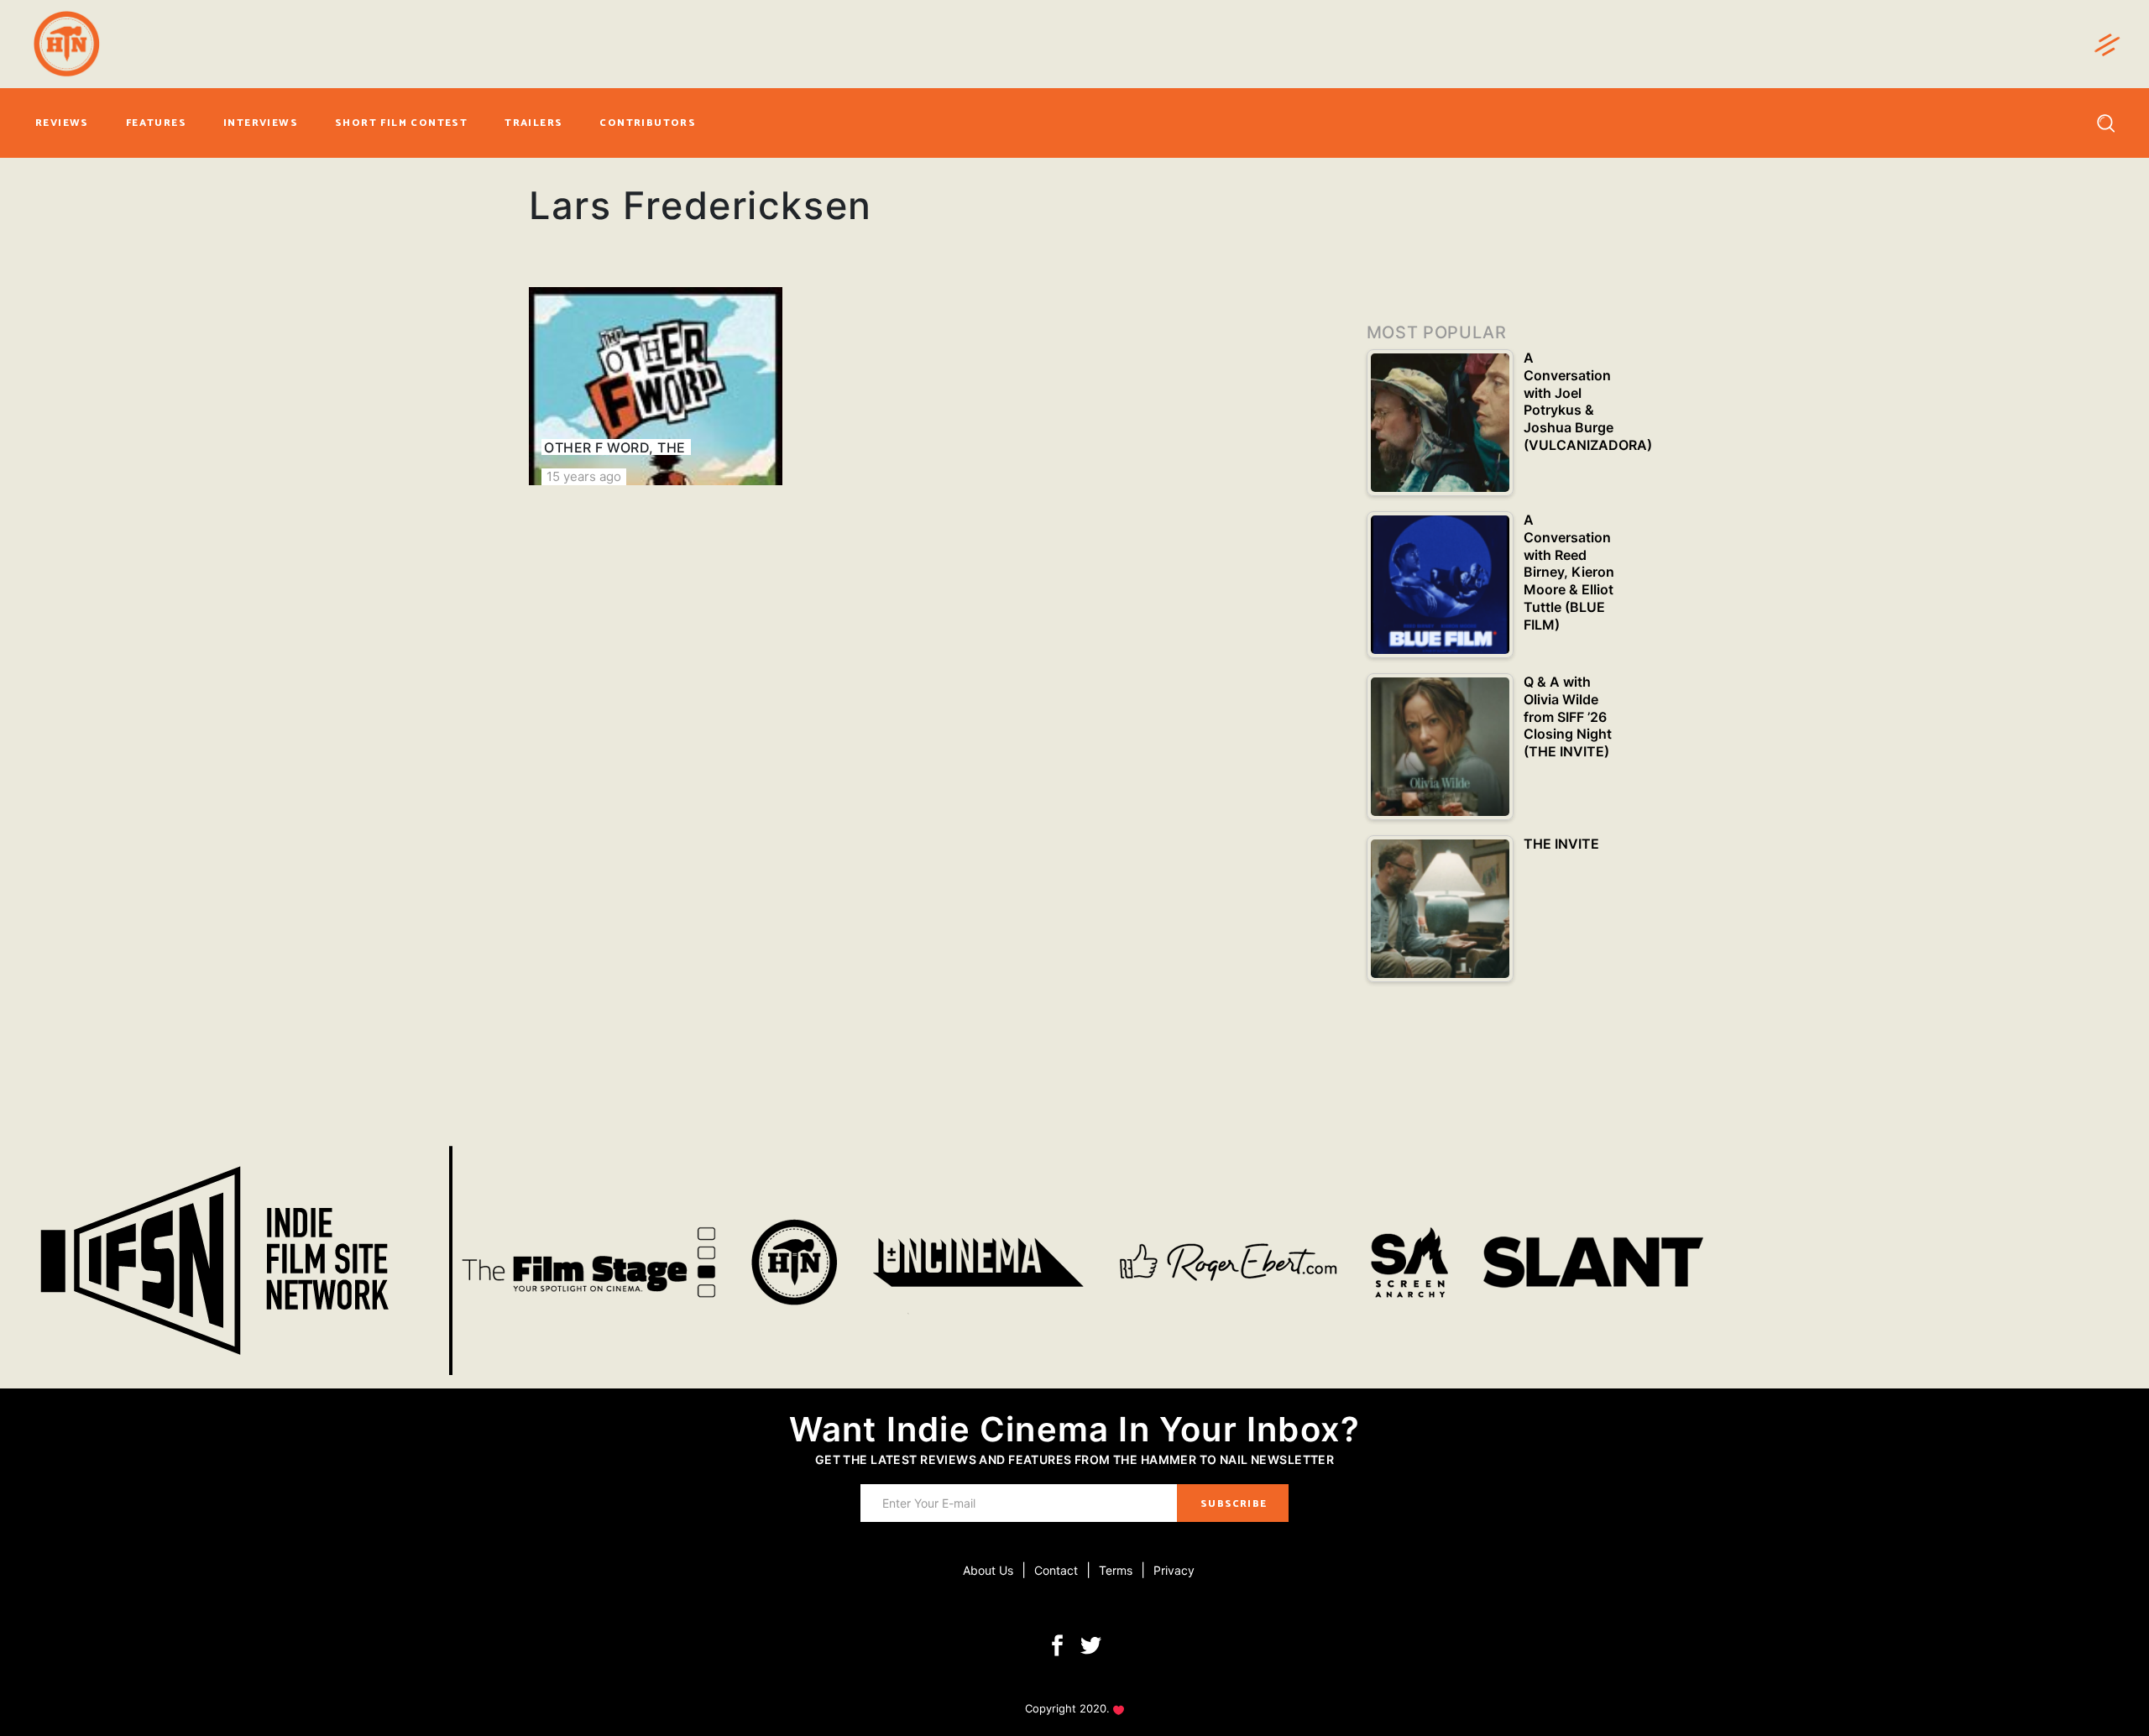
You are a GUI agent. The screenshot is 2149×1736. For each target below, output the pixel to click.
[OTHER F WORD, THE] (656, 386)
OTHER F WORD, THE (614, 447)
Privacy (1174, 1570)
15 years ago (584, 476)
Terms (1116, 1570)
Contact (1056, 1570)
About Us (988, 1570)
